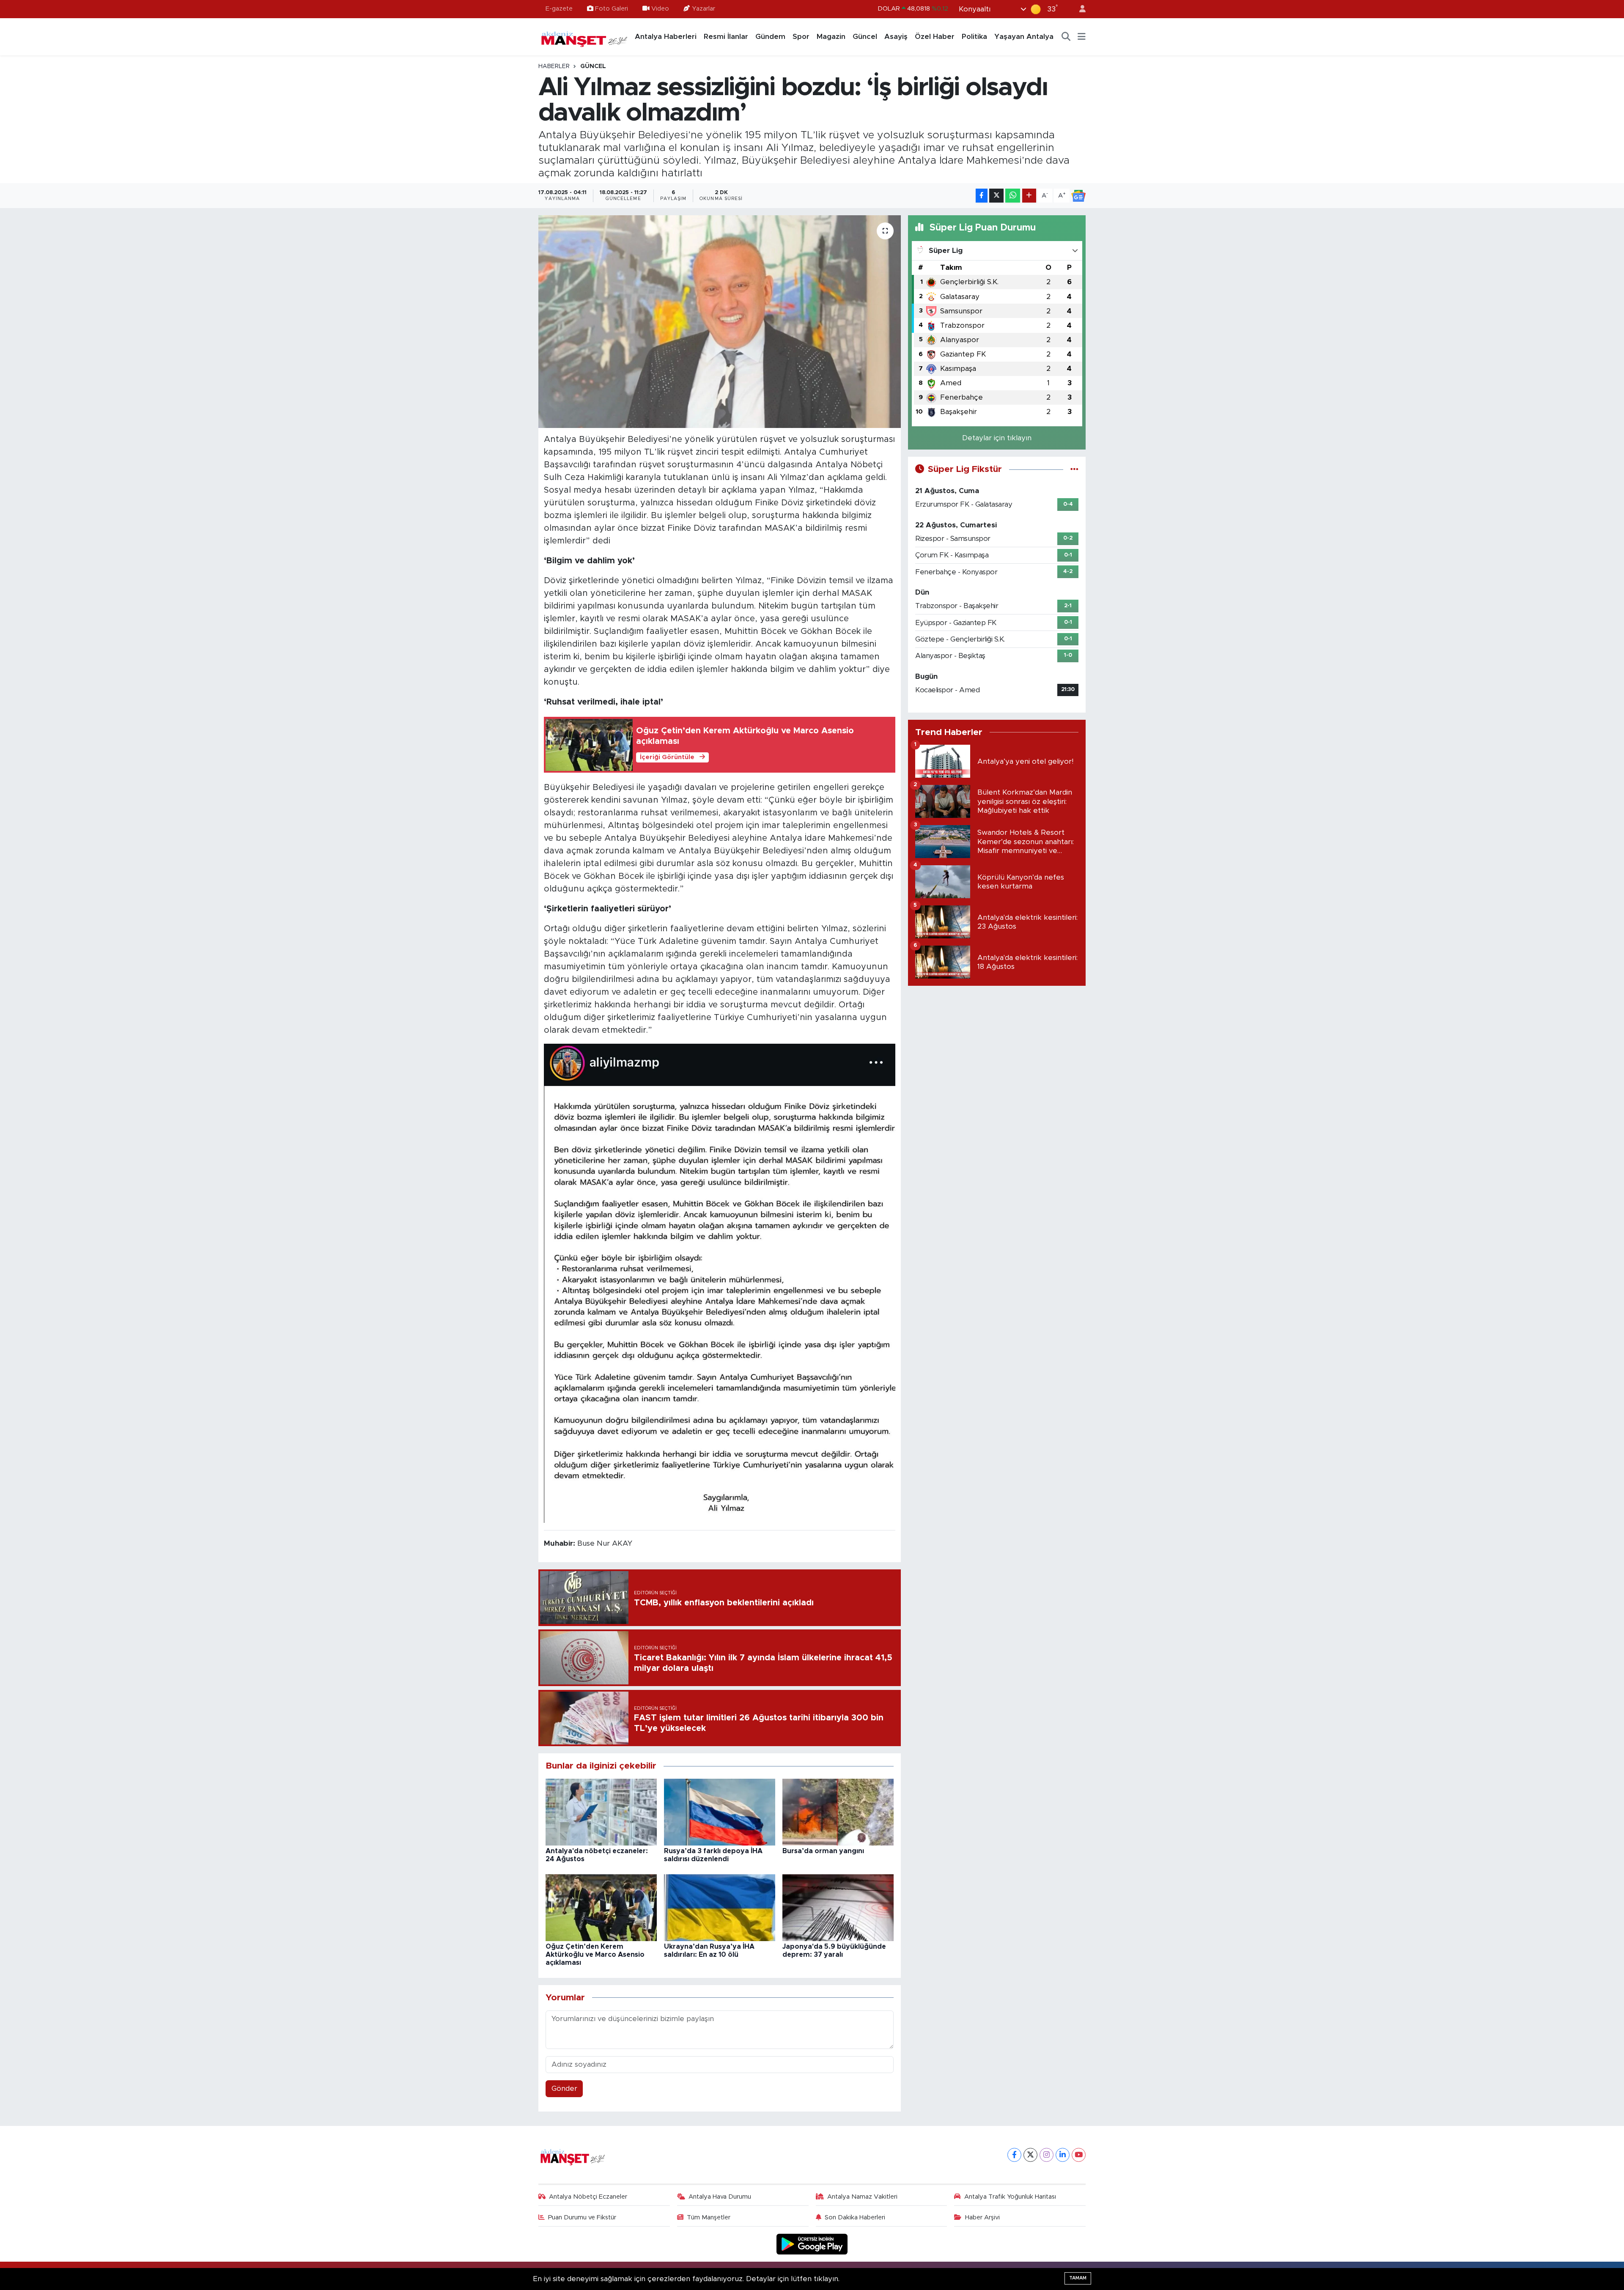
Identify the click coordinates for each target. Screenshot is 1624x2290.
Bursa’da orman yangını (823, 1851)
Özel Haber (935, 37)
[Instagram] (1047, 2155)
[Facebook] (1014, 2155)
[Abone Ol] (1078, 196)
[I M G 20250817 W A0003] (720, 1283)
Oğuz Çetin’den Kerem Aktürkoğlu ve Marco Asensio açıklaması (595, 1955)
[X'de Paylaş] (996, 196)
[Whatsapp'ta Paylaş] (1013, 196)
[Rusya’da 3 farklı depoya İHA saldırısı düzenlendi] (720, 1811)
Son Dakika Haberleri (855, 2217)
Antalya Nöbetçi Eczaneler (588, 2197)
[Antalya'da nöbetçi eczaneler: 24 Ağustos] (601, 1811)
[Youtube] (1079, 2155)
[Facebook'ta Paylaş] (982, 196)
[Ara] (1066, 37)
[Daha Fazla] (1029, 196)
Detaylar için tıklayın (997, 438)
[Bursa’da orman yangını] (838, 1811)
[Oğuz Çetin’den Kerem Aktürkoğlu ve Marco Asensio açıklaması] (601, 1907)
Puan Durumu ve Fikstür (582, 2217)
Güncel (865, 37)
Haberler (554, 66)
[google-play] (812, 2244)
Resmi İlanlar (726, 37)
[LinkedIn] (1063, 2155)
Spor (801, 37)
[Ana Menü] (1082, 37)
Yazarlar (704, 9)
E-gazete (559, 9)
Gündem (770, 37)
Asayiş (896, 37)
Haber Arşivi (982, 2217)
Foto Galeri (612, 9)
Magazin (831, 37)
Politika (974, 37)
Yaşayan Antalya (1024, 37)
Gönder (564, 2088)
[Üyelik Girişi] (1079, 9)
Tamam (1078, 2278)
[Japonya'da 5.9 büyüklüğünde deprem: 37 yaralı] (838, 1907)
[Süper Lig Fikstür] (1074, 469)
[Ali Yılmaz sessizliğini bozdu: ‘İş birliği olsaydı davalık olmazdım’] (720, 321)
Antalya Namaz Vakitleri (862, 2197)
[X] (1030, 2155)
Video (660, 9)
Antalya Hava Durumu (720, 2197)
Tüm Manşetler (709, 2217)
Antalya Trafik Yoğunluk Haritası (1010, 2197)
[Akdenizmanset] (584, 36)
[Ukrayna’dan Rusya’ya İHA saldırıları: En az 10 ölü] (720, 1907)
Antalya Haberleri (666, 37)
